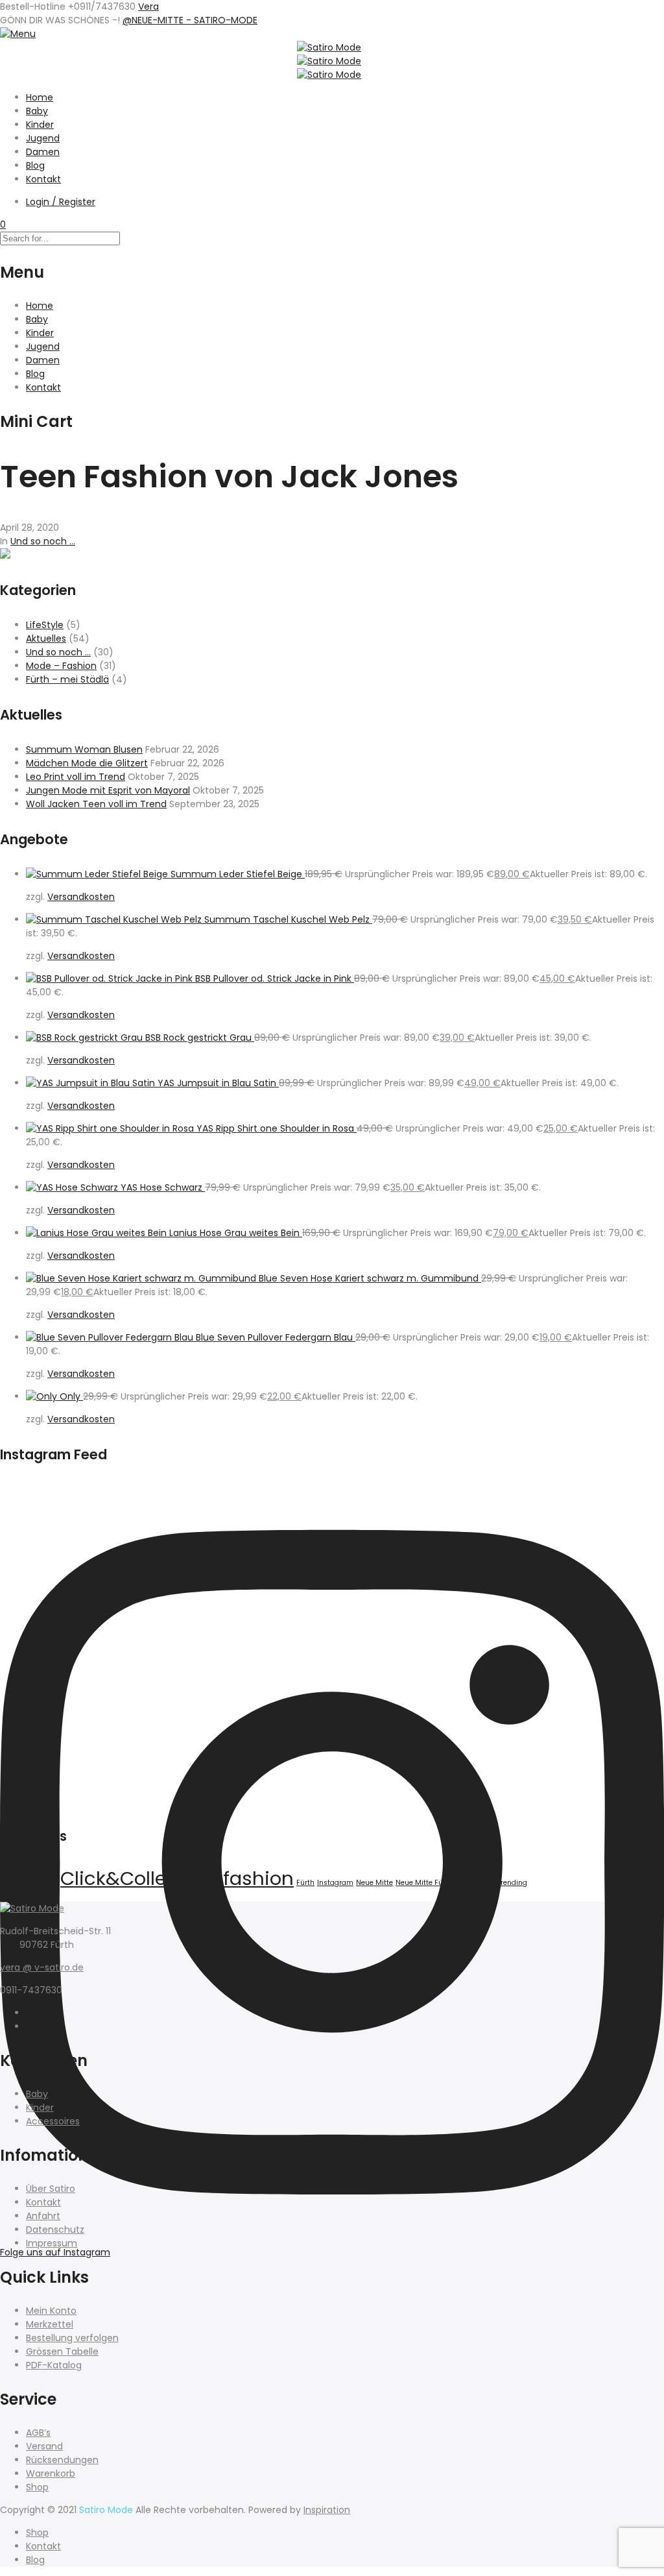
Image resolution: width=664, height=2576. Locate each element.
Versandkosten (81, 897)
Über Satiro (51, 2189)
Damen (43, 152)
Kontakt (43, 179)
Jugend (43, 138)
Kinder (40, 125)
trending (513, 1883)
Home (40, 97)
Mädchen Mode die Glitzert (87, 763)
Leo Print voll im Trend (76, 777)
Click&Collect (123, 1878)
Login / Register (61, 202)
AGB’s (38, 2433)
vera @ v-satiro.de (42, 1967)
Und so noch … (58, 652)
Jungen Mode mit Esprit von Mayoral (108, 790)
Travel (485, 1883)
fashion (258, 1878)
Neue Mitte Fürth (424, 1883)
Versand (44, 2446)
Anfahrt (43, 2216)
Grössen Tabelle (62, 2351)
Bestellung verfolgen (72, 2338)
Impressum (52, 2243)
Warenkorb (51, 2473)
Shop (464, 1883)
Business (42, 1883)
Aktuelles (46, 638)
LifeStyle (45, 625)
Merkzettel (50, 2324)
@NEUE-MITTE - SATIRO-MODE (190, 20)
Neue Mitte (374, 1883)
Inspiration (327, 2510)
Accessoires (53, 2121)
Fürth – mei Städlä (67, 679)
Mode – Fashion (61, 666)
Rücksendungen (62, 2460)
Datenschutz (55, 2230)
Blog (35, 165)
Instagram (335, 1883)
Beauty (12, 1883)
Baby (37, 111)
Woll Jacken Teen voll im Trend (96, 804)
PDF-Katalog (54, 2365)
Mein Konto (51, 2311)
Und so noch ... (43, 541)
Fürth (305, 1883)
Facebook (204, 1883)
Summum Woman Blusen (84, 749)
